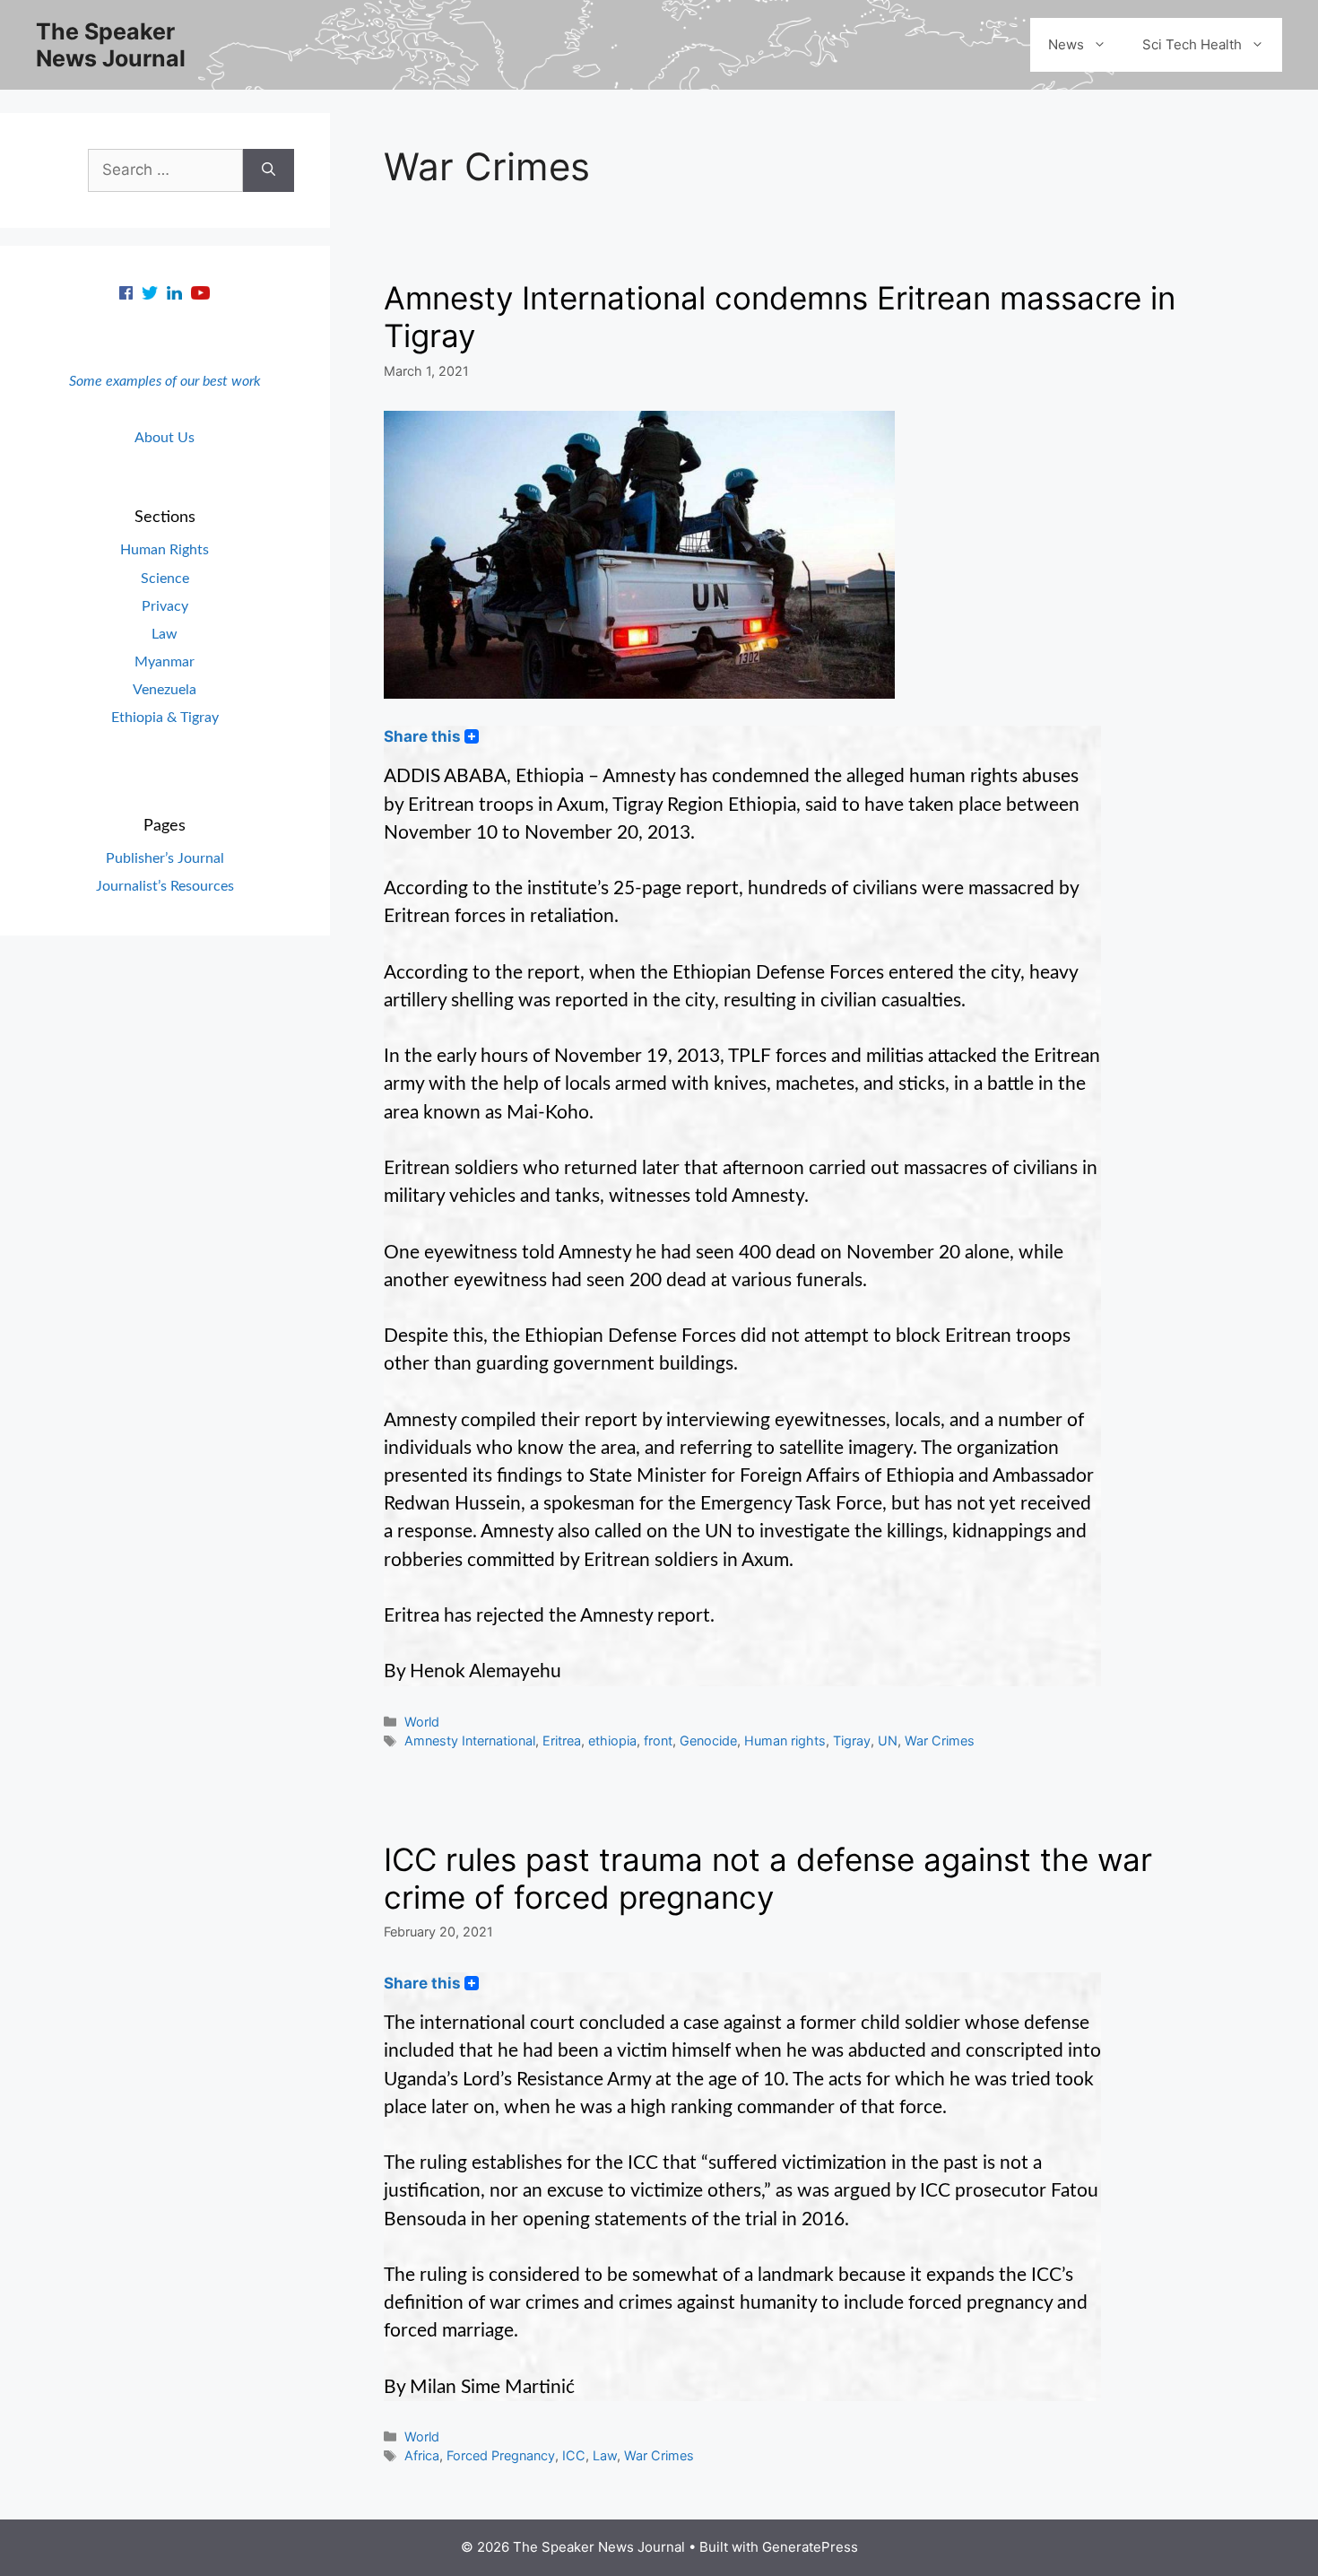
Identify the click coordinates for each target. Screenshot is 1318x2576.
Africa (422, 2455)
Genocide (708, 1741)
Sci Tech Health (1192, 44)
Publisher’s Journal (165, 858)
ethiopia (612, 1741)
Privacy (165, 606)
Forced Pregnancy (501, 2455)
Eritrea (562, 1741)
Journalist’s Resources (165, 886)
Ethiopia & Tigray (165, 718)
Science (165, 579)
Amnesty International (470, 1741)
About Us (165, 438)
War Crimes (940, 1741)
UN (888, 1741)
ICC (574, 2455)
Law (605, 2455)
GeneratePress (810, 2547)
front (658, 1741)
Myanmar (165, 662)
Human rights (785, 1741)
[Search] (269, 170)
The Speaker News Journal (111, 45)
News (1066, 44)
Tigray (852, 1741)
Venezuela (165, 690)
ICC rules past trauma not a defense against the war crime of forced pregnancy (768, 1878)
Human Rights (165, 550)
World (422, 1722)
